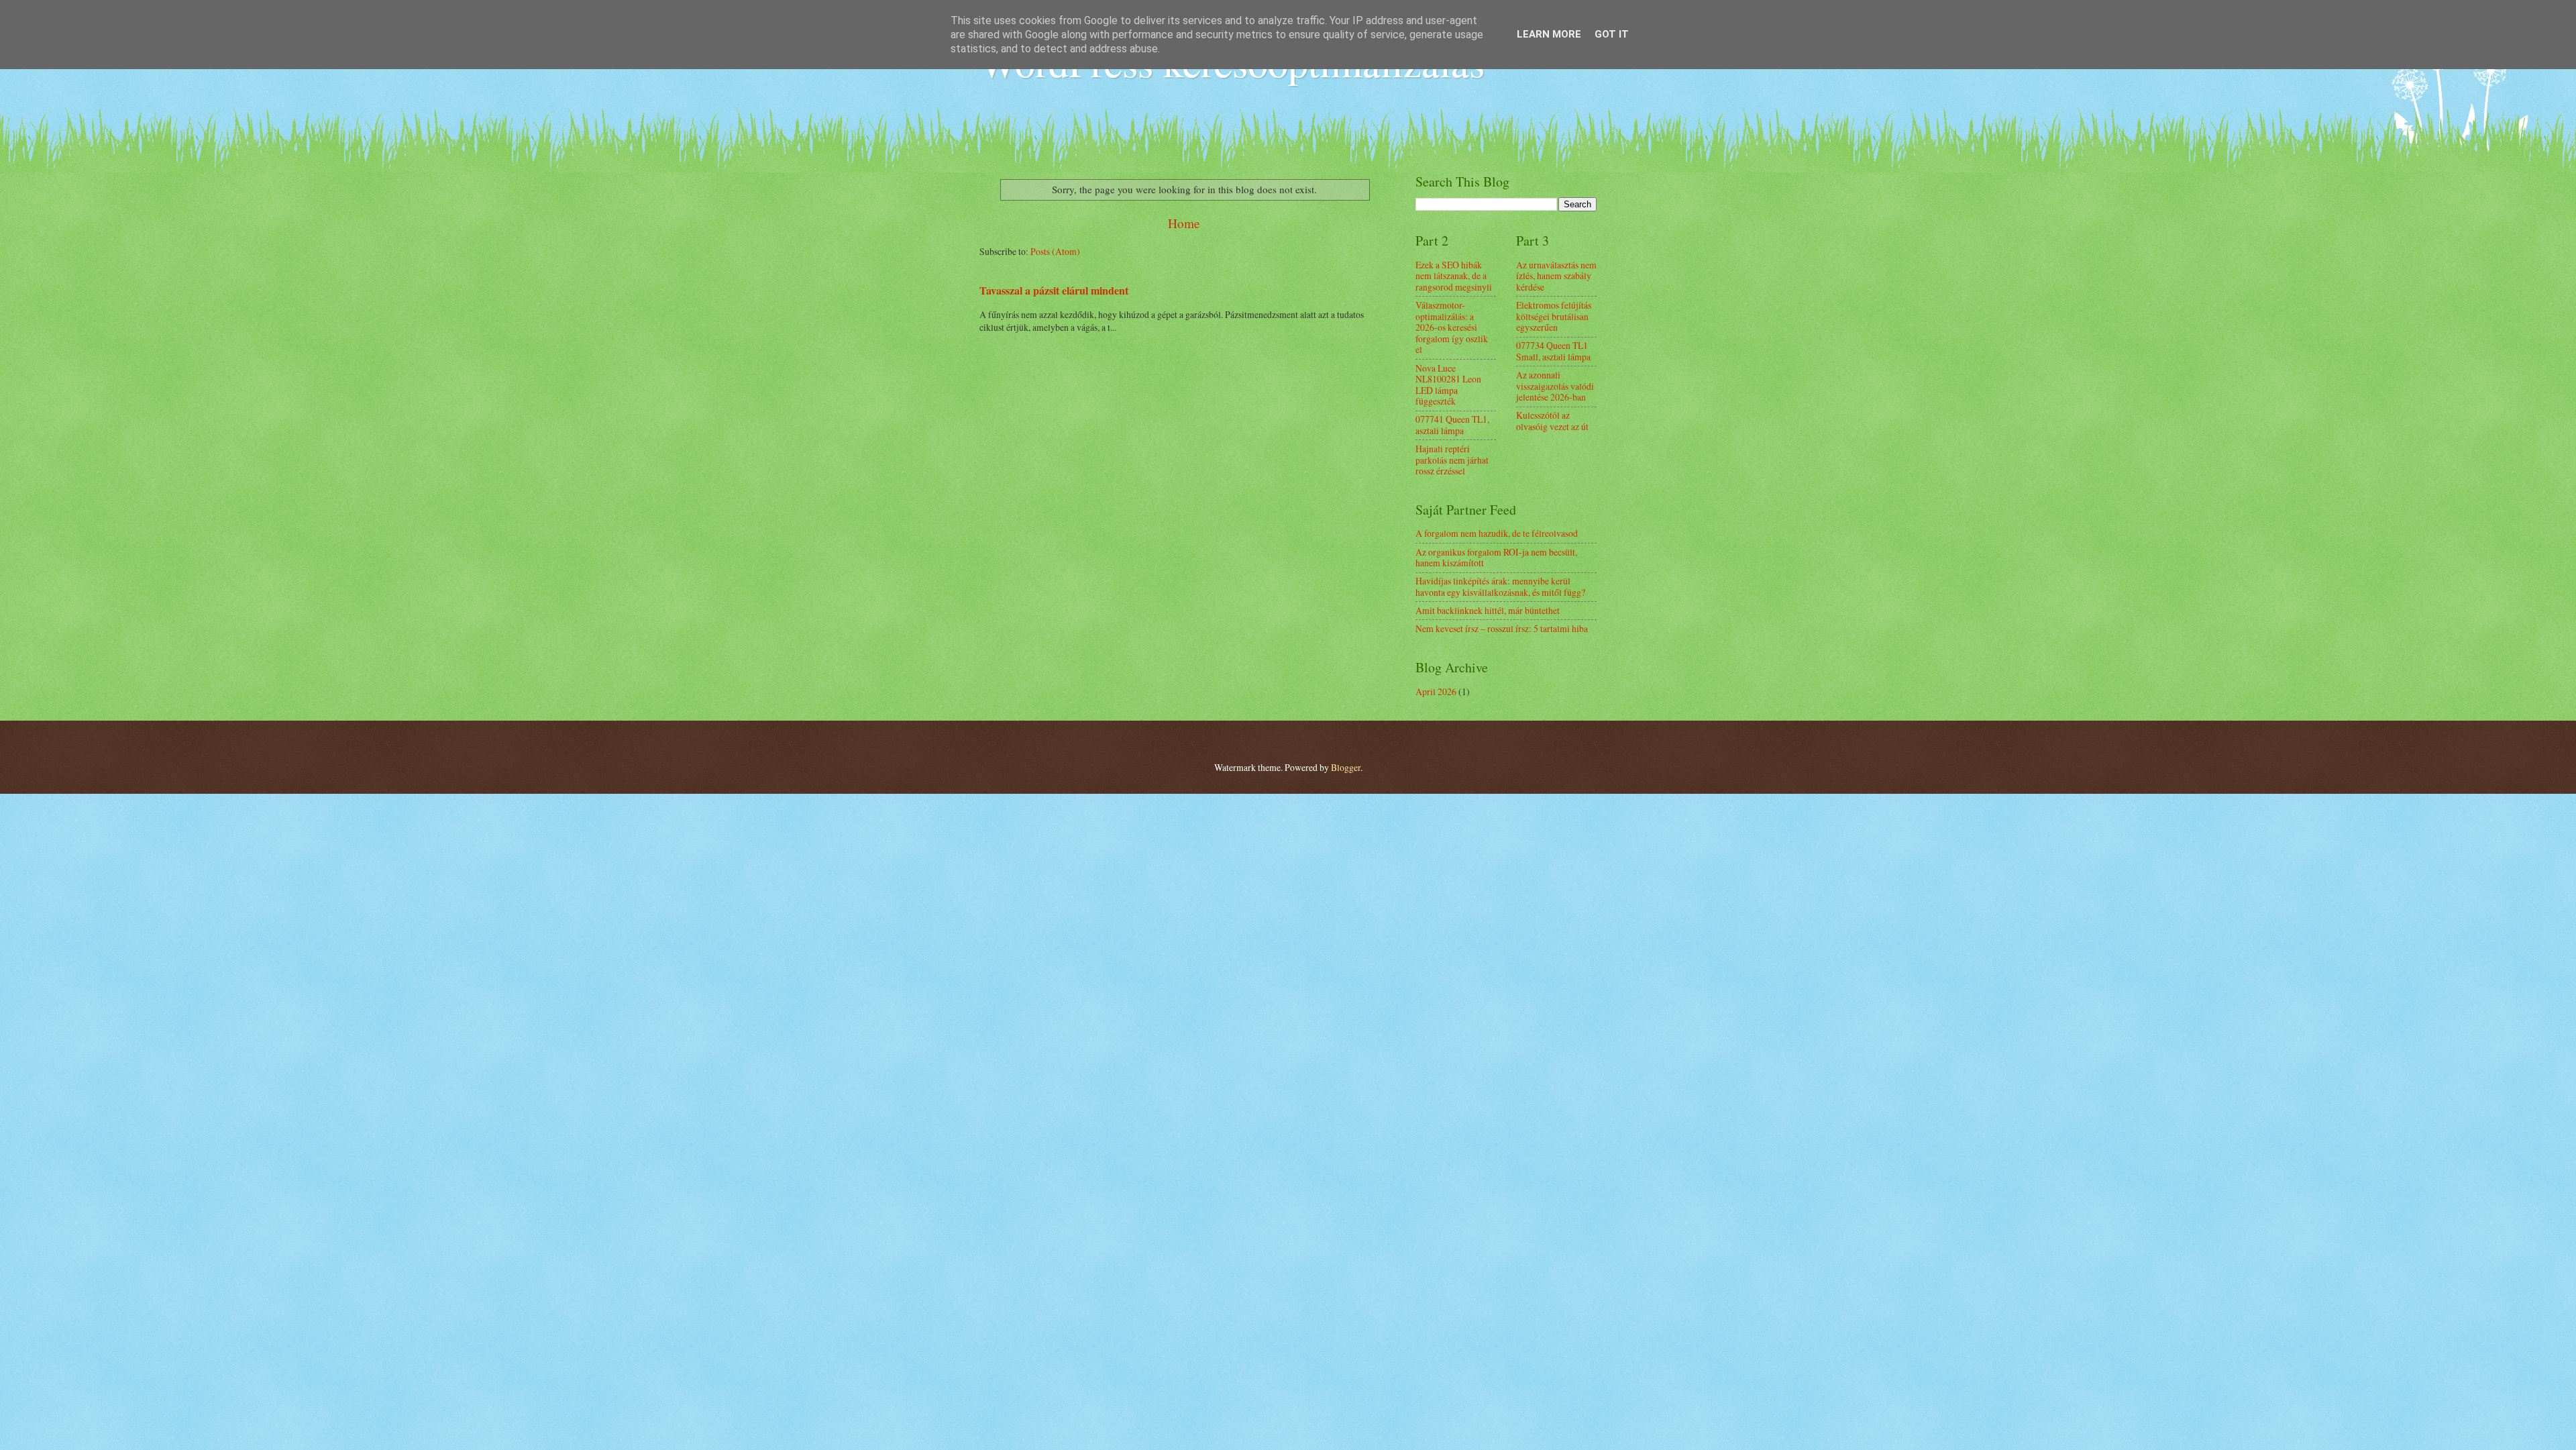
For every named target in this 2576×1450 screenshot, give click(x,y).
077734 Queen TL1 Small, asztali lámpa (1553, 351)
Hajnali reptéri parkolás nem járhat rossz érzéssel (1452, 460)
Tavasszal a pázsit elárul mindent (1054, 291)
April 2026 (1436, 691)
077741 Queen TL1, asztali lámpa (1452, 425)
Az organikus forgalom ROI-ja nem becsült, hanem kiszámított (1496, 558)
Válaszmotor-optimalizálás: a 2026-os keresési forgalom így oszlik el (1452, 327)
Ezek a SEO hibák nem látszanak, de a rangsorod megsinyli (1454, 276)
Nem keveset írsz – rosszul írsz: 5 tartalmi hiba (1502, 628)
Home (1184, 223)
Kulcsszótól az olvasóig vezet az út (1552, 421)
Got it (1612, 34)
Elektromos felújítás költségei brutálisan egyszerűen (1554, 316)
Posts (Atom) (1055, 251)
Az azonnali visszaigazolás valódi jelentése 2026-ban (1555, 386)
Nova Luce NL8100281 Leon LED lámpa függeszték (1448, 385)
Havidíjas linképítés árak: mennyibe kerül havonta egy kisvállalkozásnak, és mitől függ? (1500, 586)
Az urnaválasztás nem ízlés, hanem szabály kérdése (1556, 276)
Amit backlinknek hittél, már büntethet (1488, 610)
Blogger (1346, 767)
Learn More (1549, 34)
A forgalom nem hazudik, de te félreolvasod (1497, 533)
